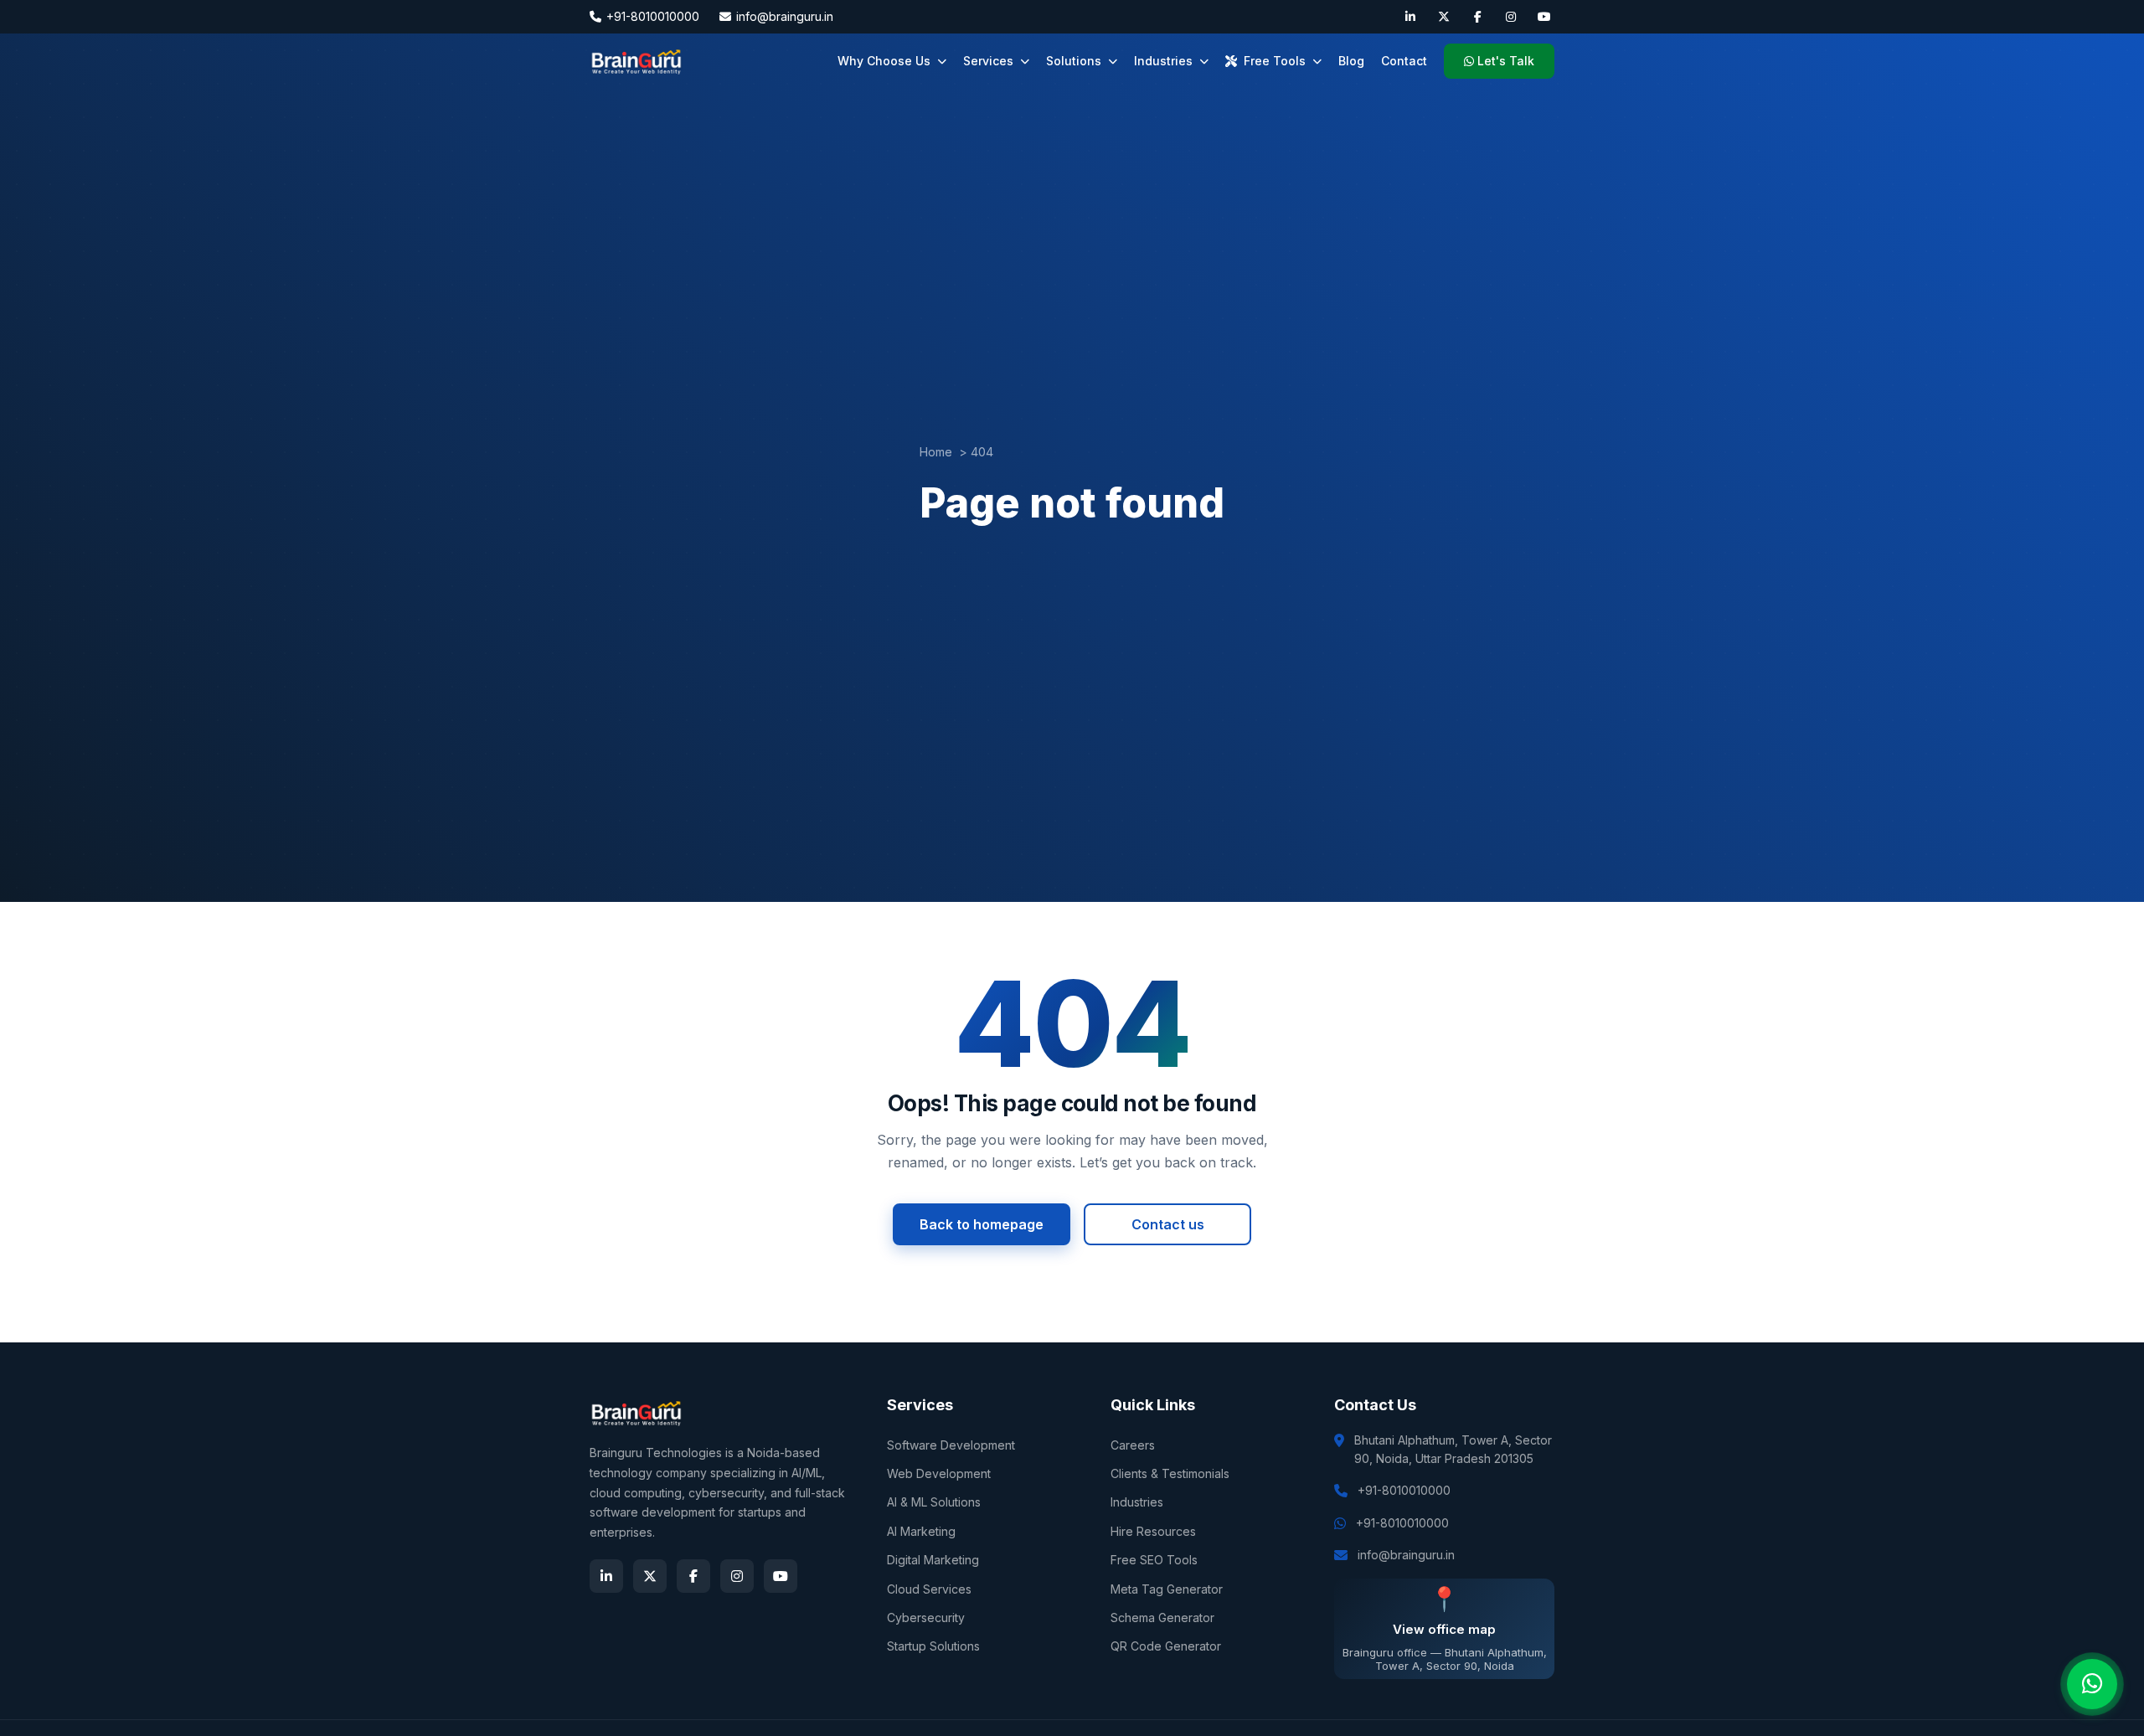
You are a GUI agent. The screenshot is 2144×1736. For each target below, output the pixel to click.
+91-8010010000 (653, 16)
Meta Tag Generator (1167, 1589)
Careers (1133, 1445)
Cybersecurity (926, 1618)
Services (988, 61)
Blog (1351, 61)
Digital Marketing (933, 1560)
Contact (1404, 61)
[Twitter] (1444, 17)
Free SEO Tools (1154, 1560)
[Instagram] (1511, 17)
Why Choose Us (884, 61)
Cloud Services (929, 1589)
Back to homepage (982, 1224)
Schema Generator (1162, 1618)
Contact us (1168, 1224)
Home (936, 452)
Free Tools (1275, 61)
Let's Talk (1506, 61)
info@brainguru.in (785, 16)
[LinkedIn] (1410, 17)
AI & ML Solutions (934, 1502)
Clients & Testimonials (1170, 1473)
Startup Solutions (933, 1646)
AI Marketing (921, 1531)
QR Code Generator (1166, 1646)
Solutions (1074, 61)
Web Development (939, 1473)
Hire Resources (1153, 1531)
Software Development (951, 1445)
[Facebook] (1477, 17)
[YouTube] (1544, 17)
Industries (1163, 61)
